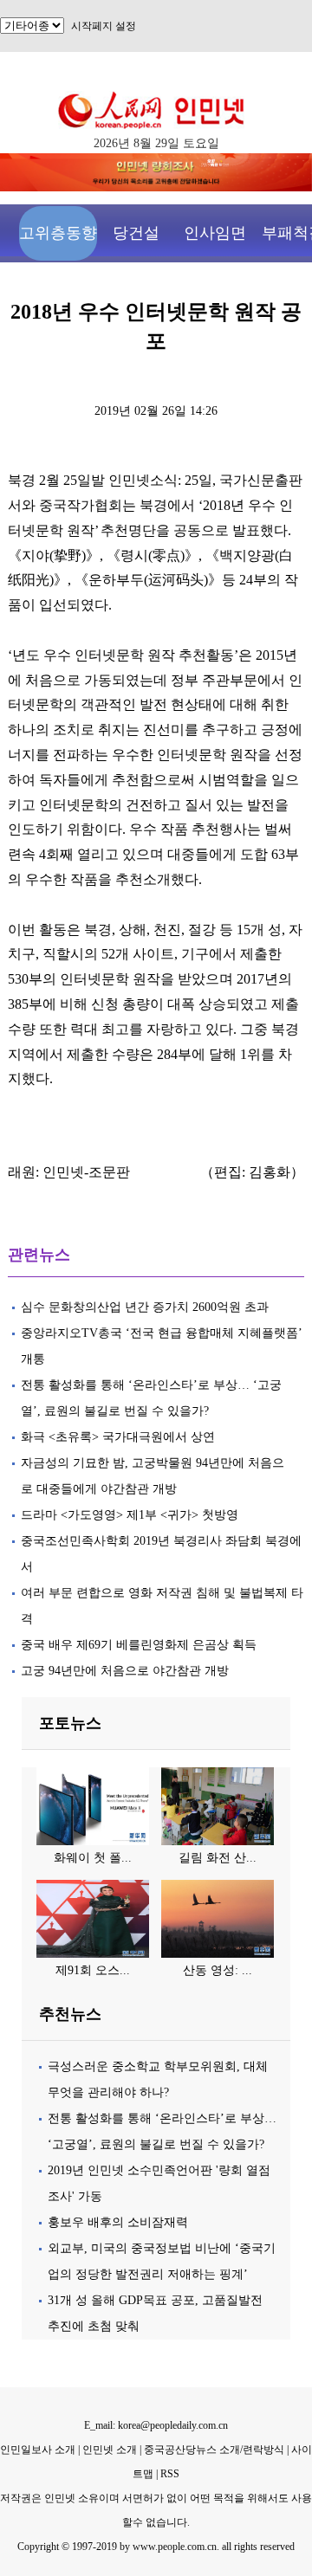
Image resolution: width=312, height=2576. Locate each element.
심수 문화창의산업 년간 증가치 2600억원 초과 (145, 1307)
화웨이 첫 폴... (93, 1858)
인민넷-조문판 (86, 1172)
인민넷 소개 (108, 2450)
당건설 (136, 233)
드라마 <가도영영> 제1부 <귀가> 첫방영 (130, 1515)
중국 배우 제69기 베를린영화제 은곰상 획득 (139, 1645)
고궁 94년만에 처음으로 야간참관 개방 (125, 1671)
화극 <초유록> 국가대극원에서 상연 (118, 1437)
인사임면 (215, 233)
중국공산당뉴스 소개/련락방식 (214, 2450)
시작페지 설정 (104, 26)
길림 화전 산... (218, 1858)
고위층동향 (58, 233)
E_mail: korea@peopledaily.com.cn (156, 2425)
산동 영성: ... (218, 1970)
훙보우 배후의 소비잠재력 (118, 2222)
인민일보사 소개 (38, 2450)
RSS (170, 2474)
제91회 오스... (93, 1970)
